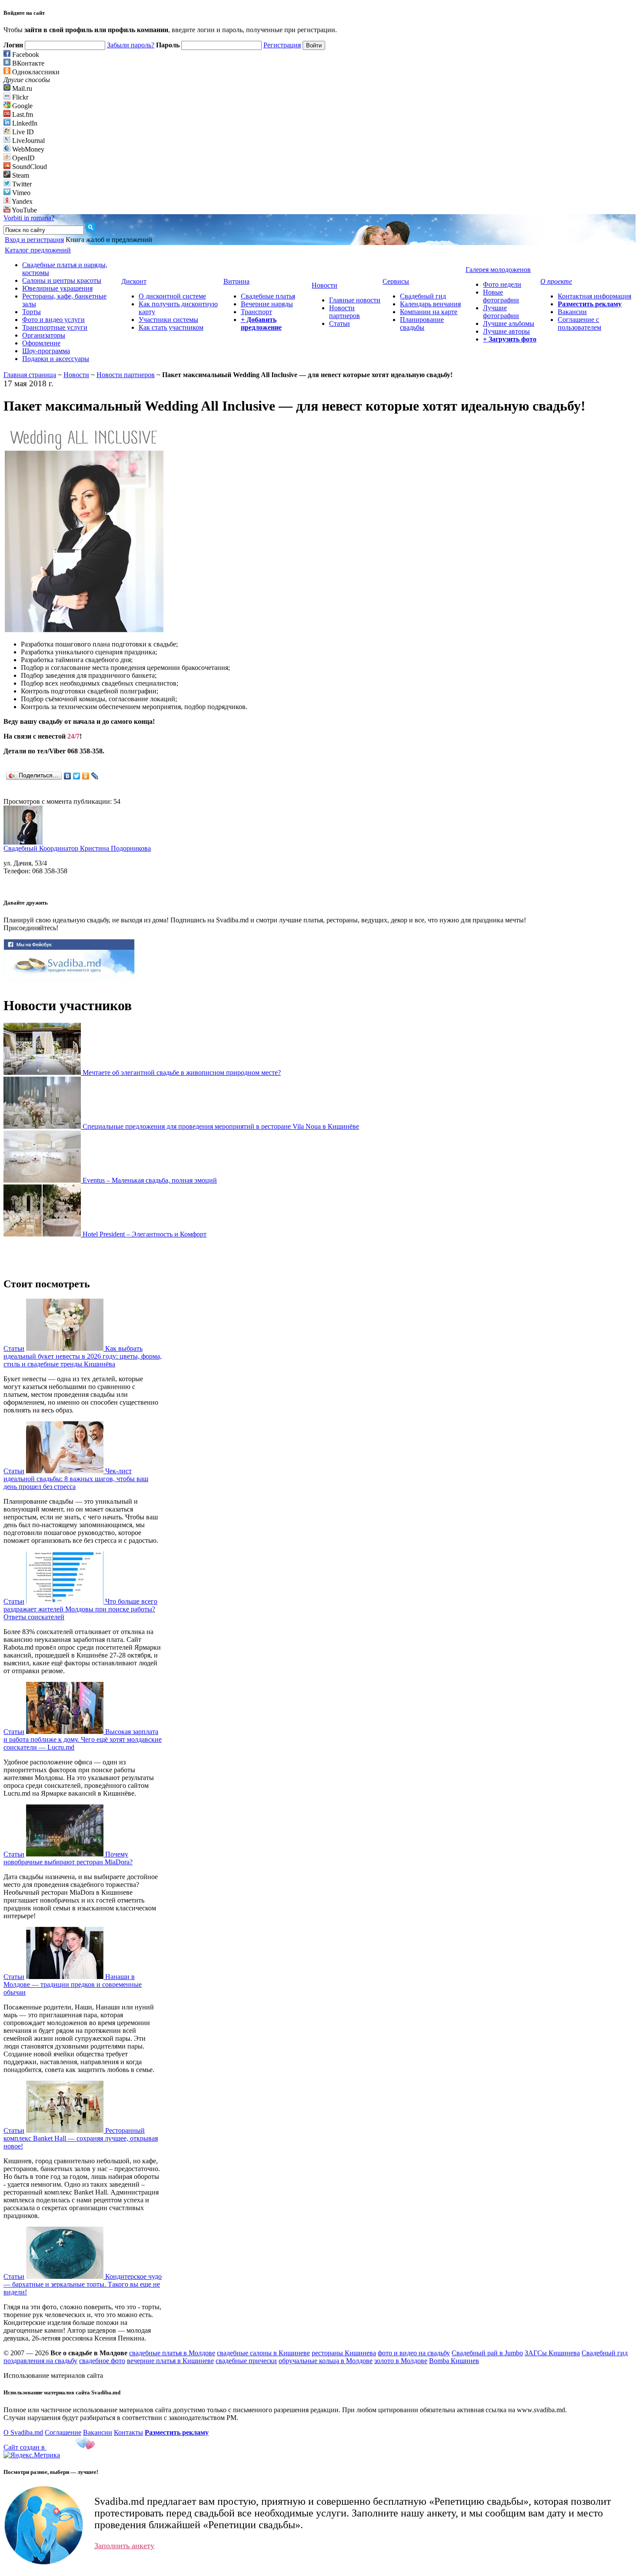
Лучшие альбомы (509, 323)
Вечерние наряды (267, 304)
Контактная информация (594, 296)
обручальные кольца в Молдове (326, 2361)
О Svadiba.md (23, 2432)
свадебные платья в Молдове (172, 2353)
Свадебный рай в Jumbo (487, 2353)
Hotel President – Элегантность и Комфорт (145, 1234)
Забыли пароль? (131, 45)
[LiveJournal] (95, 776)
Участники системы (168, 320)
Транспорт (256, 312)
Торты (32, 312)
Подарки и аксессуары (56, 359)
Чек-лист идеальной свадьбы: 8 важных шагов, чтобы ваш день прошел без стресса (76, 1479)
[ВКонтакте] (68, 776)
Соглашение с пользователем (579, 323)
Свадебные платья (268, 296)
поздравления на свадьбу (40, 2361)
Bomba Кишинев (454, 2361)
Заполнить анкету (124, 2546)
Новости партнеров (344, 312)
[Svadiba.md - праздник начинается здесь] (69, 978)
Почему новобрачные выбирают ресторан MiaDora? (68, 1858)
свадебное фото (102, 2361)
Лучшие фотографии (501, 312)
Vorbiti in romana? (29, 218)
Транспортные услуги (55, 327)
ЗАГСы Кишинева (552, 2353)
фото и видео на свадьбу (414, 2353)
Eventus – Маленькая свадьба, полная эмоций (150, 1180)
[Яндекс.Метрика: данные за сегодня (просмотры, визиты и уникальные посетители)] (32, 2455)
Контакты (128, 2432)
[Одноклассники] (86, 776)
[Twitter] (77, 776)
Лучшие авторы (506, 331)
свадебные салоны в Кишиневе (263, 2353)
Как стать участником (171, 327)
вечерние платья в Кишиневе (170, 2361)
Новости (76, 375)
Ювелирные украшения (57, 288)
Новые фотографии (501, 296)
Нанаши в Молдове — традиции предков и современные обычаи (73, 1984)
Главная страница (30, 375)
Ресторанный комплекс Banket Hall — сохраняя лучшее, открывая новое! (81, 2138)
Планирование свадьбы (422, 323)
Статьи (339, 323)
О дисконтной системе (172, 296)
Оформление (41, 343)
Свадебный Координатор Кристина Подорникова (77, 848)
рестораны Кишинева (344, 2353)
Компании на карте (429, 312)
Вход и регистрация (34, 240)
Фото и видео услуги (53, 320)
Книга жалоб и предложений (109, 240)
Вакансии (572, 312)
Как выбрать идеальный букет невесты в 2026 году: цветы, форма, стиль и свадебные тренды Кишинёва (83, 1356)
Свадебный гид (423, 296)
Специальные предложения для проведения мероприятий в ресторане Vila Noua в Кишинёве (221, 1126)
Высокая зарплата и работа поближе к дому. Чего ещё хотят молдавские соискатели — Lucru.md (83, 1739)
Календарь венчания (430, 304)
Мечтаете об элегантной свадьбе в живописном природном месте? (182, 1073)
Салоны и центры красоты (62, 280)
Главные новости (355, 300)
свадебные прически (246, 2361)
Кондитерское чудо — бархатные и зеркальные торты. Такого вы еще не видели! (83, 2284)
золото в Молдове (401, 2361)
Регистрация (282, 45)
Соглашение (63, 2432)
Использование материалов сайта (53, 2375)
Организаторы (44, 335)
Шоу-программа (46, 351)
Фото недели (502, 284)
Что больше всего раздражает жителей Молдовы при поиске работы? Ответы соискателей (80, 1609)
